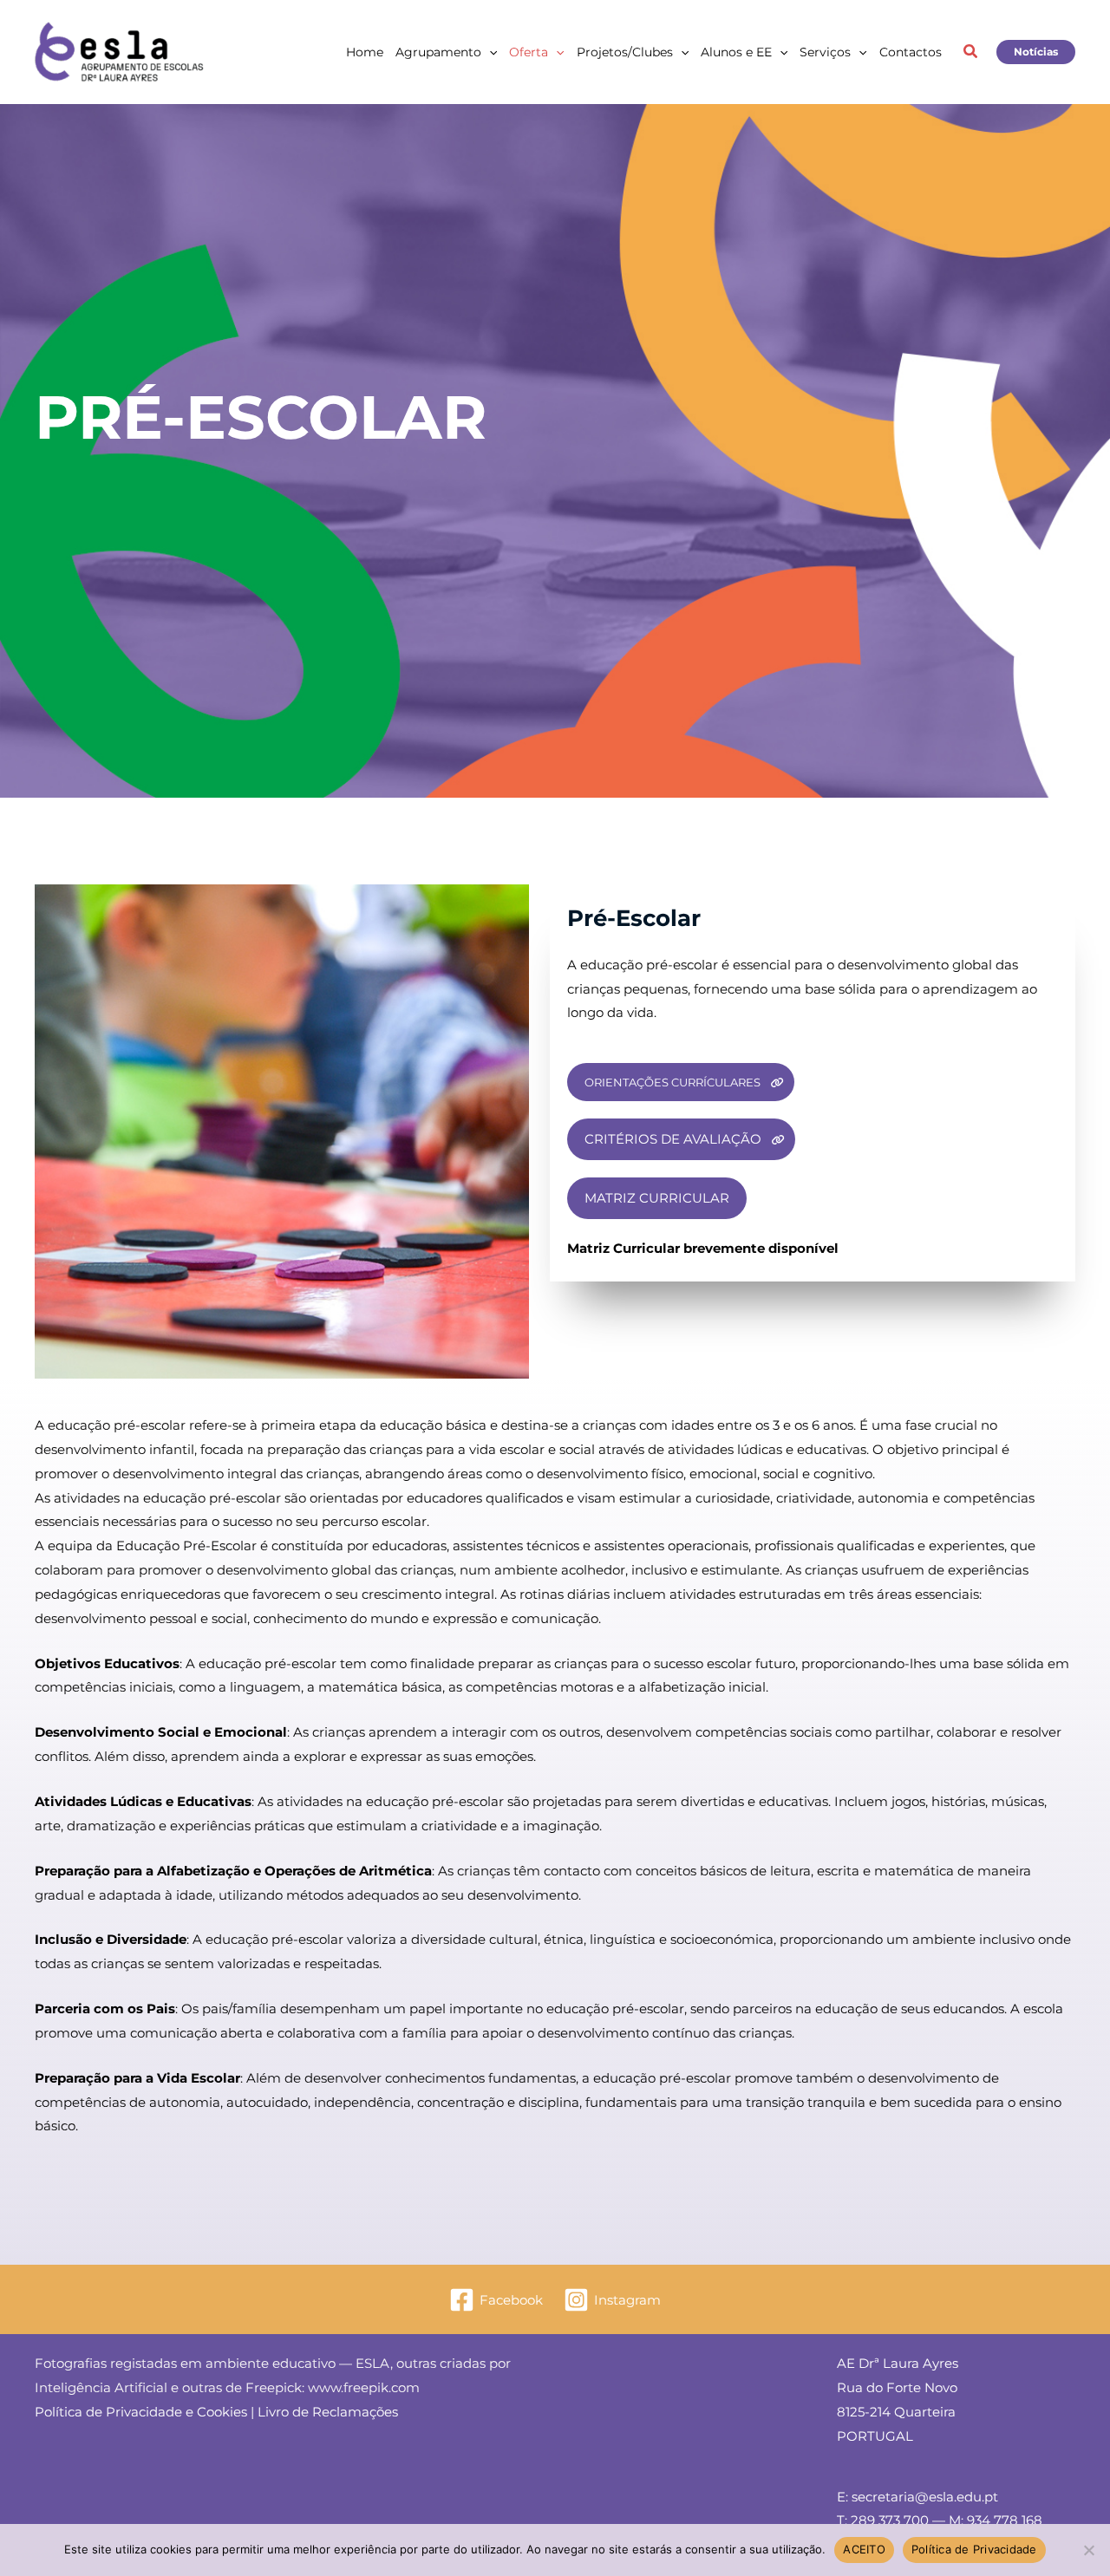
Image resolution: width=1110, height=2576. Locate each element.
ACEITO (864, 2549)
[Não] (1088, 2550)
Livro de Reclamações (328, 2412)
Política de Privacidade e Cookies (141, 2412)
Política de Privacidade (974, 2549)
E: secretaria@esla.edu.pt (917, 2497)
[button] (489, 52)
